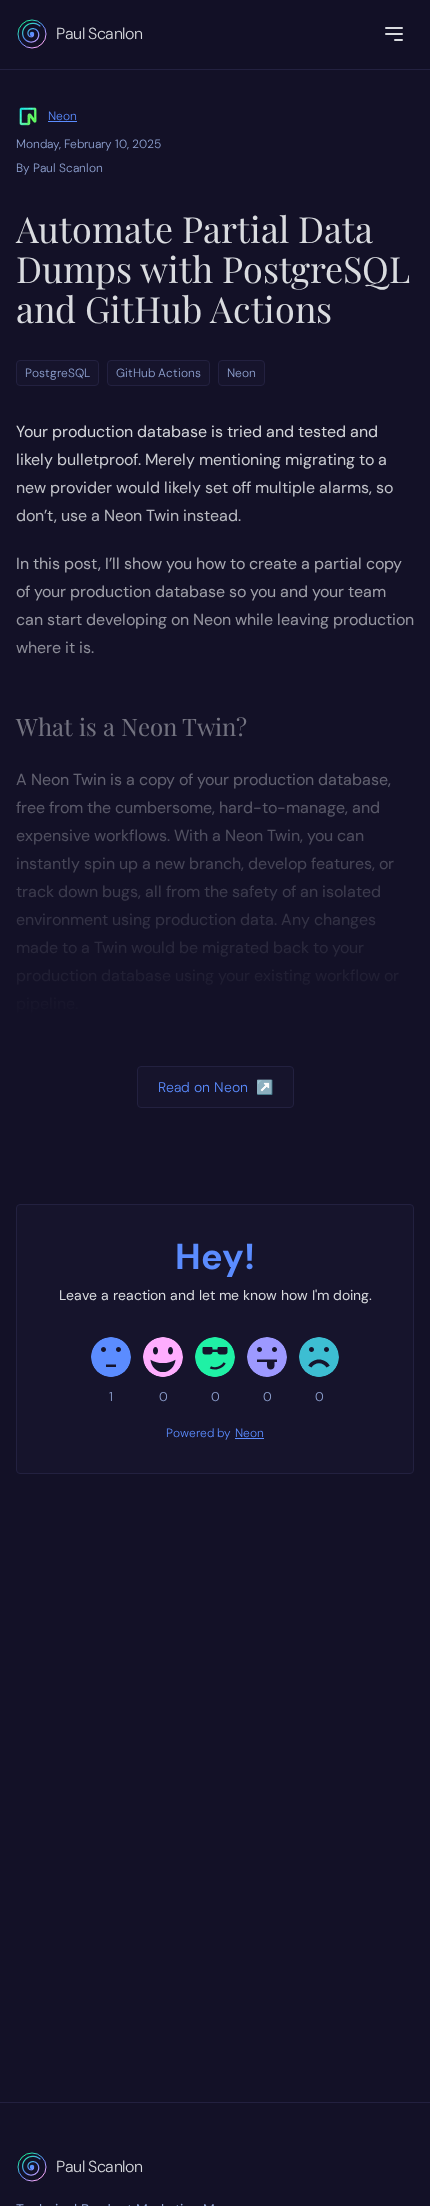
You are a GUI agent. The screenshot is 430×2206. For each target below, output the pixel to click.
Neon (62, 116)
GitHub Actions (158, 373)
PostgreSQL (57, 373)
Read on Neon (215, 1087)
